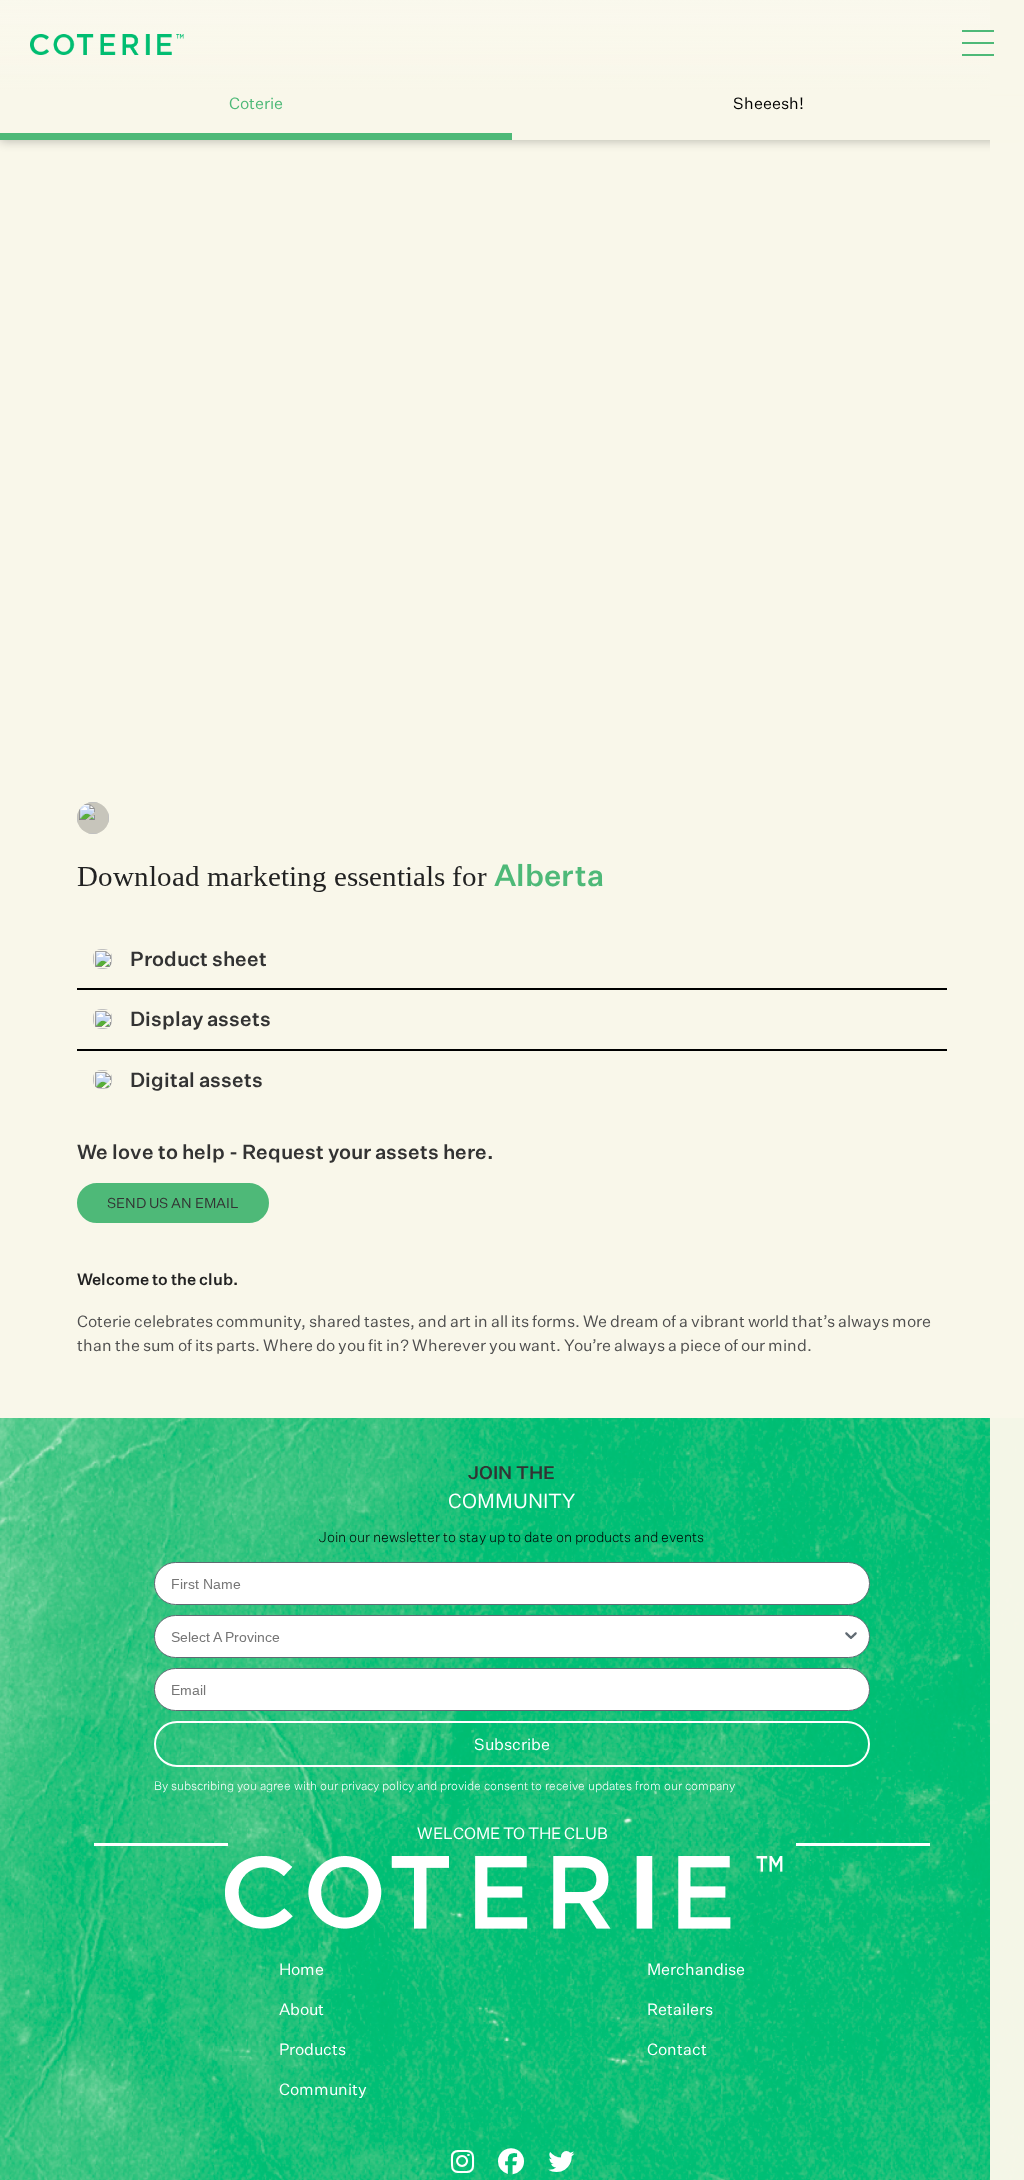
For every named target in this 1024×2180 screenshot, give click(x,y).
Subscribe (512, 1744)
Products (312, 2049)
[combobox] (506, 1636)
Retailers (680, 2009)
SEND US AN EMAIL (173, 1202)
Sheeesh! (768, 103)
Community (323, 2089)
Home (301, 1969)
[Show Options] (851, 1636)
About (301, 2009)
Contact (677, 2049)
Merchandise (696, 1969)
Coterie (256, 103)
